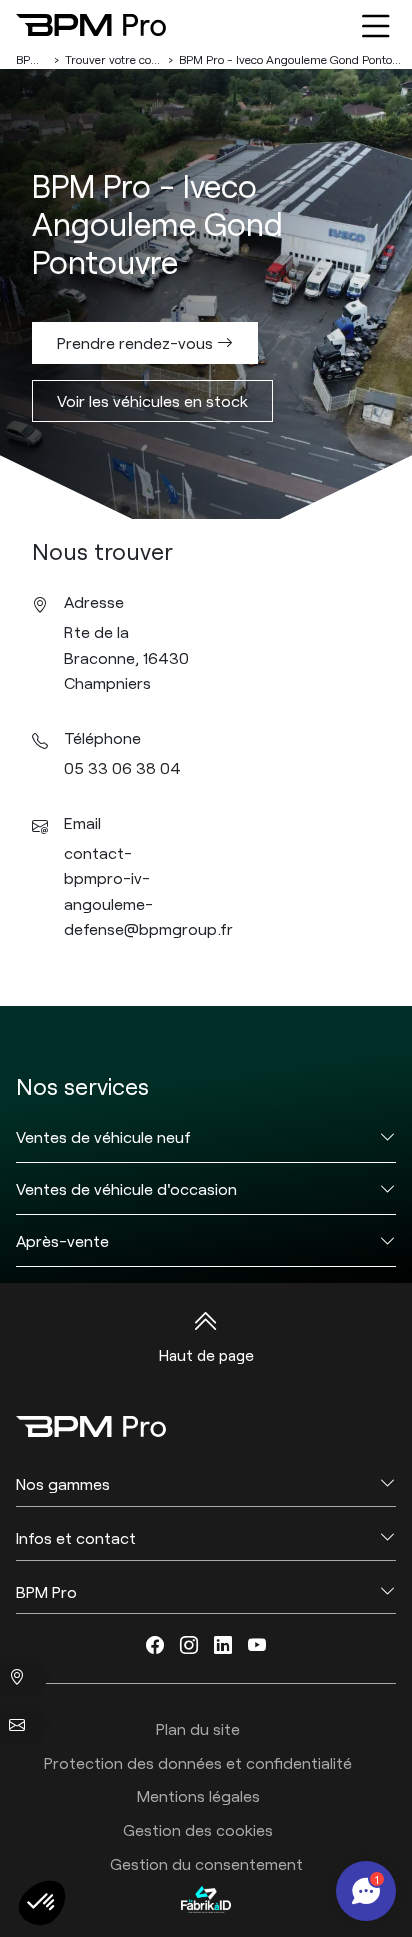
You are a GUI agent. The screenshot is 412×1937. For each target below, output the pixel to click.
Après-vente (62, 1240)
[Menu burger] (376, 25)
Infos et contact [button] (76, 1537)
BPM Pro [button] (46, 1591)
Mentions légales (198, 1795)
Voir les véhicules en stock (152, 400)
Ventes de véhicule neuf (103, 1136)
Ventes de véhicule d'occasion (126, 1188)
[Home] (91, 24)
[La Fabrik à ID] (206, 1898)
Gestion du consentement (206, 1863)
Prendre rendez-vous (137, 342)
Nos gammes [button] (63, 1483)
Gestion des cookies (198, 1829)
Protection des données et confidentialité (198, 1762)
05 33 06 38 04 (122, 767)
